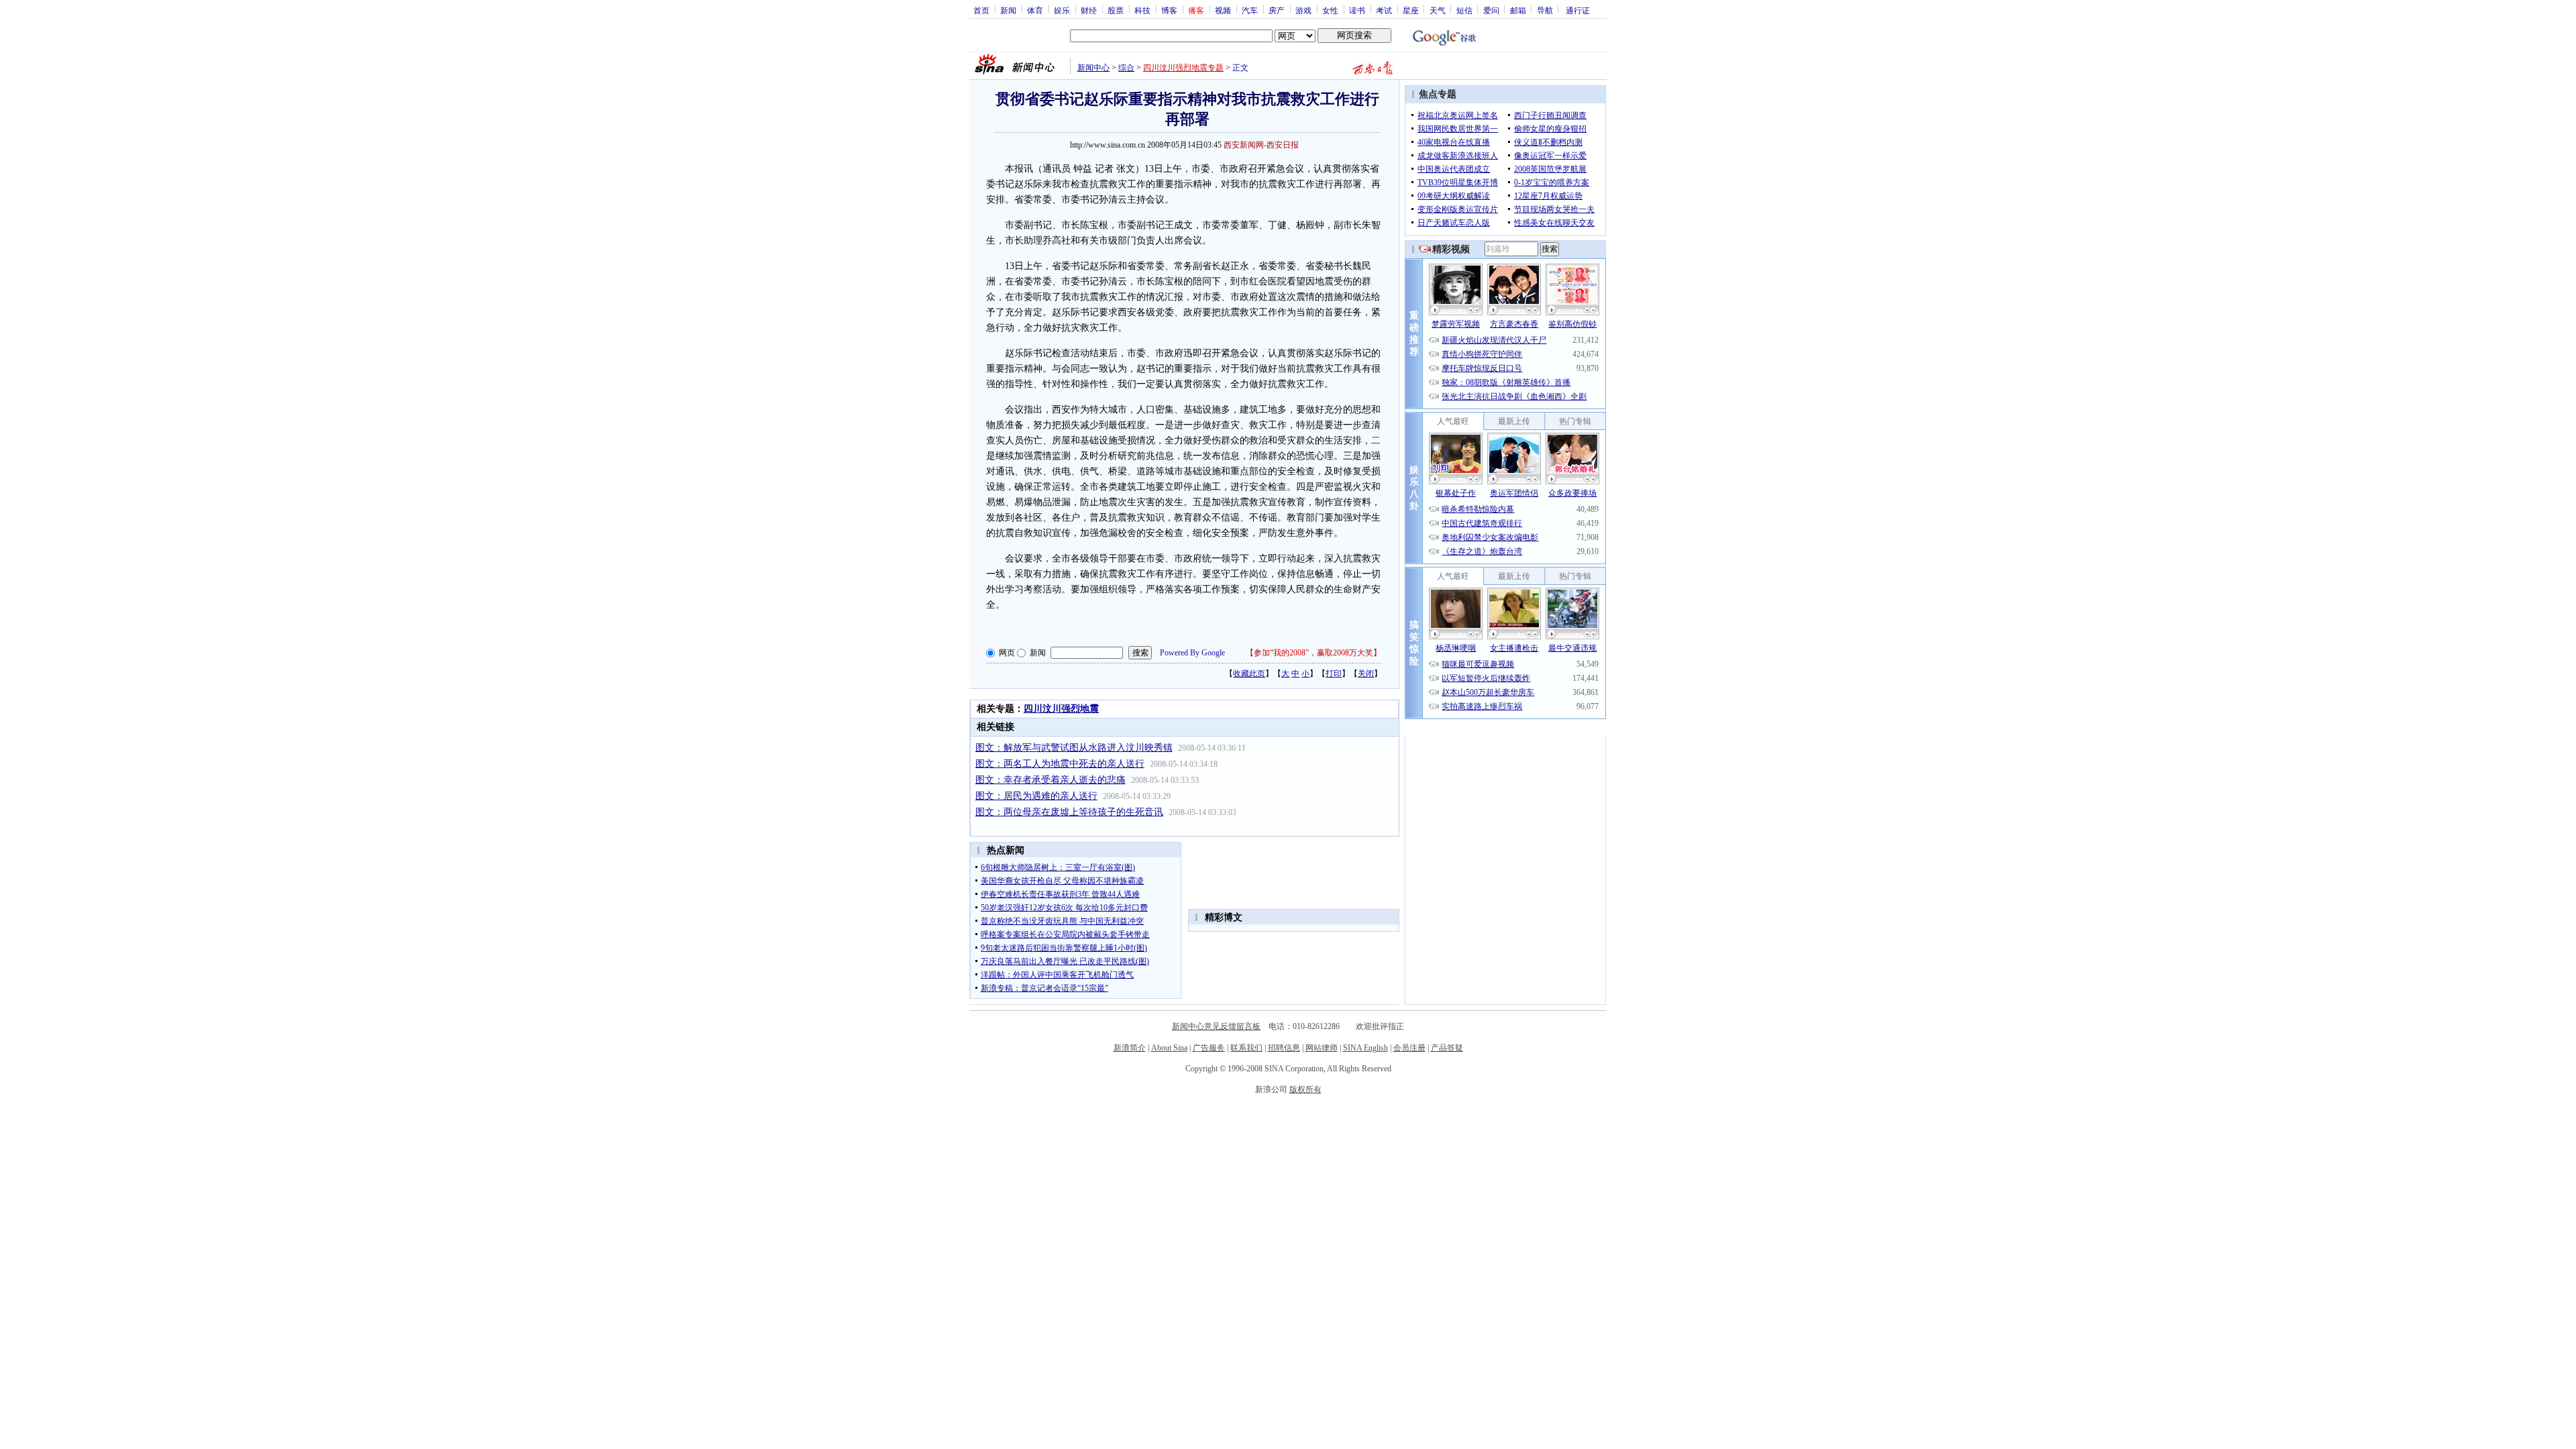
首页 (981, 10)
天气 (1438, 10)
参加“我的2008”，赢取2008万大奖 (1313, 653)
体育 (1035, 10)
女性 (1330, 10)
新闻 (1008, 10)
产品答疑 (1447, 1048)
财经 (1089, 10)
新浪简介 (1130, 1048)
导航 (1545, 10)
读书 (1357, 10)
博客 (1169, 10)
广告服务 (1209, 1048)
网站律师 (1322, 1048)
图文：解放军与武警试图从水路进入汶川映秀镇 (1074, 748)
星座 (1411, 10)
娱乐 (1062, 10)
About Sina (1169, 1048)
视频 (1223, 10)
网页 (1007, 653)
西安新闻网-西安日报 (1261, 145)
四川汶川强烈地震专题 (1183, 68)
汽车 (1250, 10)
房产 (1277, 10)
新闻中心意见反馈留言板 (1216, 1026)
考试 (1384, 10)
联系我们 (1246, 1048)
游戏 (1303, 10)
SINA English (1365, 1048)
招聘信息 (1284, 1048)
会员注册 (1409, 1048)
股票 (1116, 10)
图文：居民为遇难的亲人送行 (1036, 796)
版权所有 (1305, 1089)
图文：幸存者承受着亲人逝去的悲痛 (1051, 780)
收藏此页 (1249, 674)
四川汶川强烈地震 (1061, 709)
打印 (1334, 674)
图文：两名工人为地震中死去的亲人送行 (1060, 764)
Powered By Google (1192, 653)
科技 (1142, 10)
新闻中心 (1093, 68)
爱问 (1491, 10)
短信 (1464, 10)
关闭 (1366, 674)
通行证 (1578, 10)
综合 (1126, 68)
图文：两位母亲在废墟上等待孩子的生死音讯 (1069, 812)
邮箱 (1518, 10)
